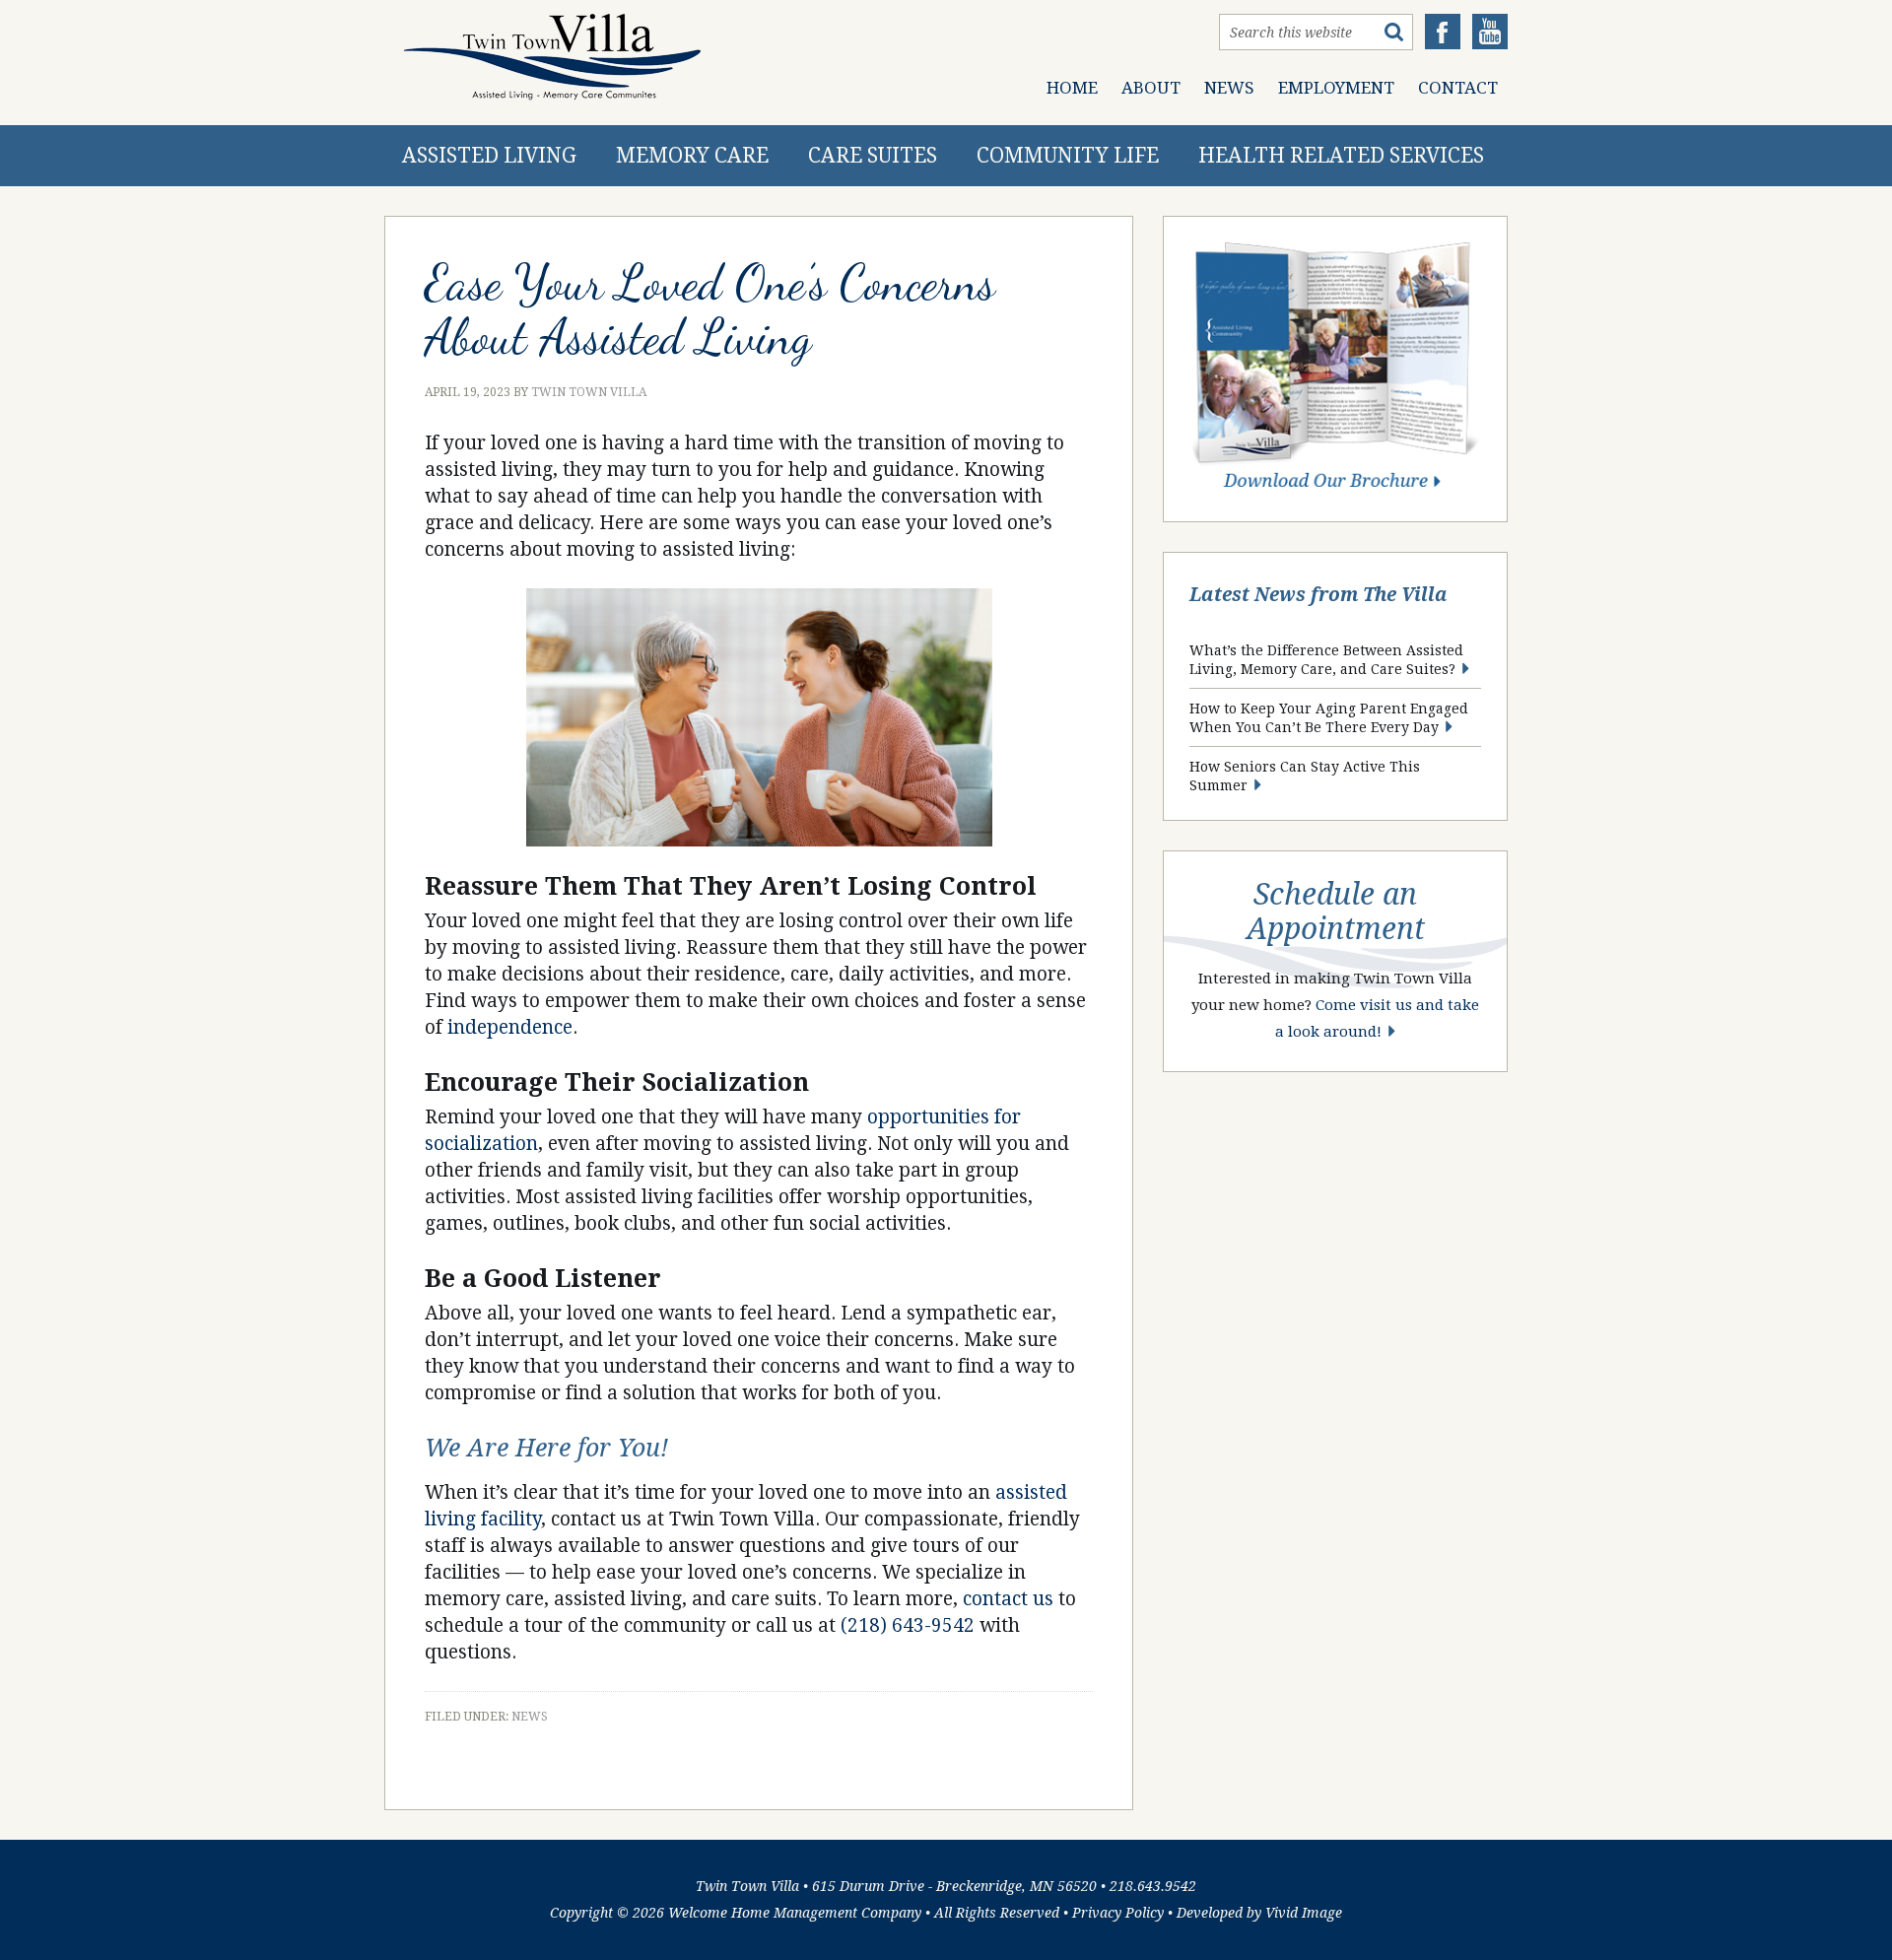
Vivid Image (1304, 1913)
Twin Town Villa (552, 57)
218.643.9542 (1153, 1886)
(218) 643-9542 (908, 1625)
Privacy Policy (1118, 1913)
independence (510, 1027)
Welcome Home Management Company (795, 1913)
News (530, 1717)
